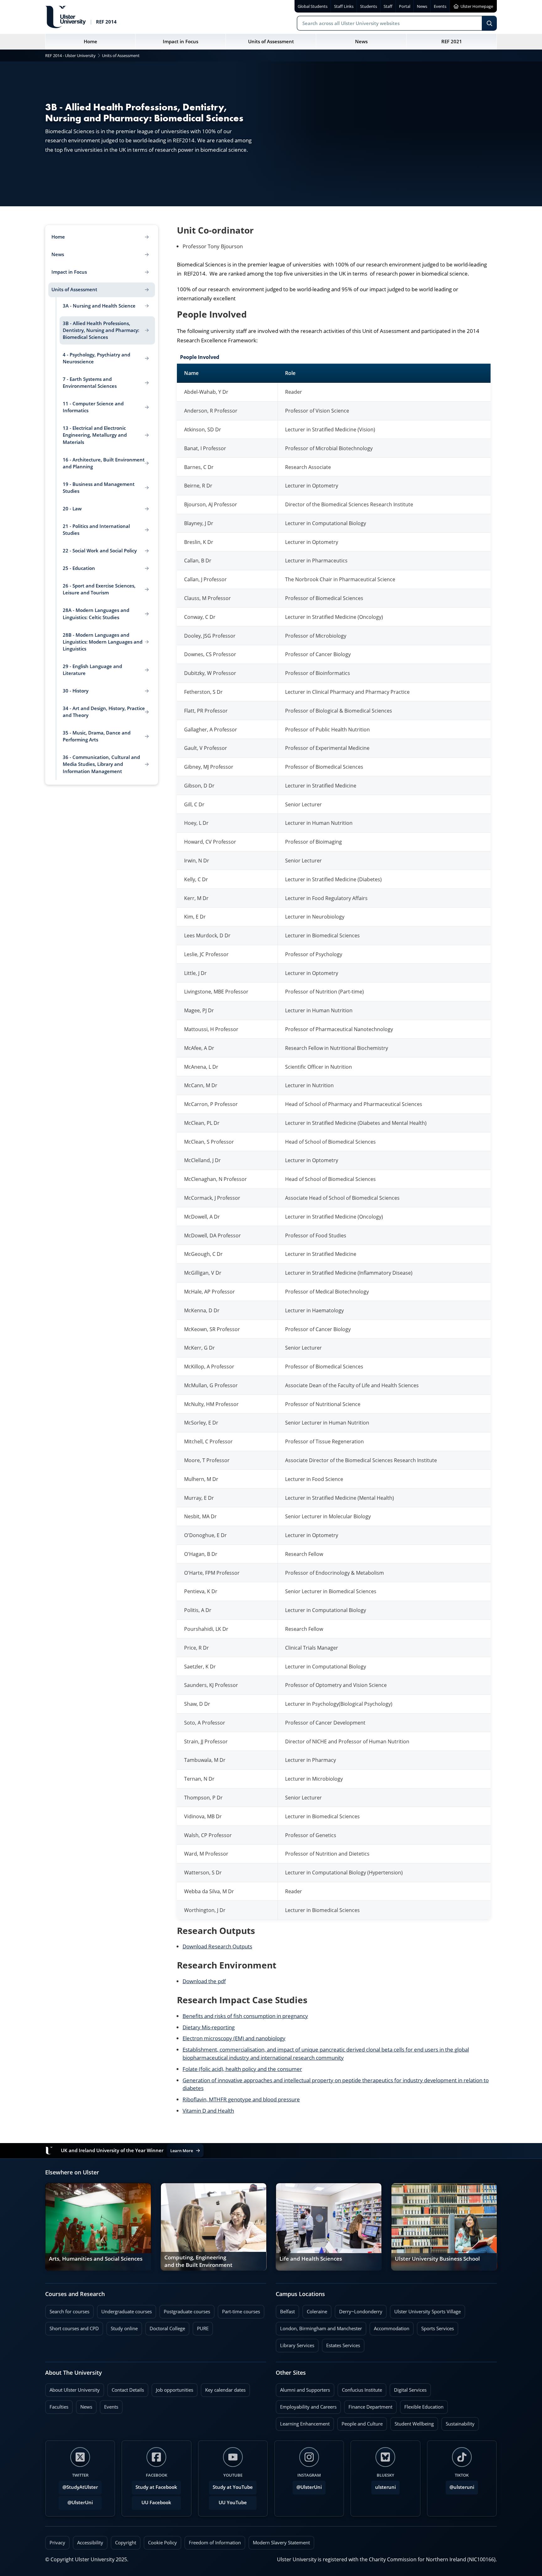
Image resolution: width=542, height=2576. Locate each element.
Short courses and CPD (72, 2327)
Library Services (295, 2344)
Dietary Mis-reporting (209, 2027)
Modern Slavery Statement (281, 2543)
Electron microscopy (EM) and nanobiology (234, 2038)
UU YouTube (233, 2502)
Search (489, 23)
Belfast (285, 2310)
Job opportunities (175, 2390)
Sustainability (458, 2422)
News (84, 2405)
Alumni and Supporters (303, 2388)
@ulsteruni (460, 2485)
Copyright (126, 2543)
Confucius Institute (360, 2388)
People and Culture (360, 2422)
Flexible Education (422, 2405)
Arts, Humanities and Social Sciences (96, 2259)
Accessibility (90, 2543)
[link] (98, 2227)
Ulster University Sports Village (428, 2312)
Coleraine (315, 2310)
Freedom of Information (215, 2543)
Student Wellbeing (412, 2422)
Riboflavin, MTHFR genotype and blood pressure (241, 2099)
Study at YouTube (233, 2487)
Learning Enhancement (303, 2422)
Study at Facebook (156, 2487)
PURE (203, 2328)
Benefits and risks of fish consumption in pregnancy (245, 2016)
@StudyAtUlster (80, 2487)
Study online (122, 2327)
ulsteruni (385, 2487)
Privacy (57, 2543)
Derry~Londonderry (359, 2310)
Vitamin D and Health (208, 2111)
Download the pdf (204, 1981)
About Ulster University (75, 2390)
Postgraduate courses (185, 2310)
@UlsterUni (76, 2501)
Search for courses (69, 2312)
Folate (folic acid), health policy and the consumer (242, 2069)
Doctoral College (165, 2327)
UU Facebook (156, 2502)
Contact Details (128, 2390)
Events (109, 2405)
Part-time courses (239, 2310)
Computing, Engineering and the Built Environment (198, 2261)
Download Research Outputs (217, 1946)
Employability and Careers (306, 2405)
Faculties (59, 2407)
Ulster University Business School (437, 2259)
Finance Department (368, 2405)
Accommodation (389, 2327)
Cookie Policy (162, 2543)
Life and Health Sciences (311, 2259)
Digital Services (408, 2388)
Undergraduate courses (124, 2310)
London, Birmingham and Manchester (321, 2328)
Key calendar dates (225, 2390)
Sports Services (435, 2327)
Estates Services (341, 2344)
